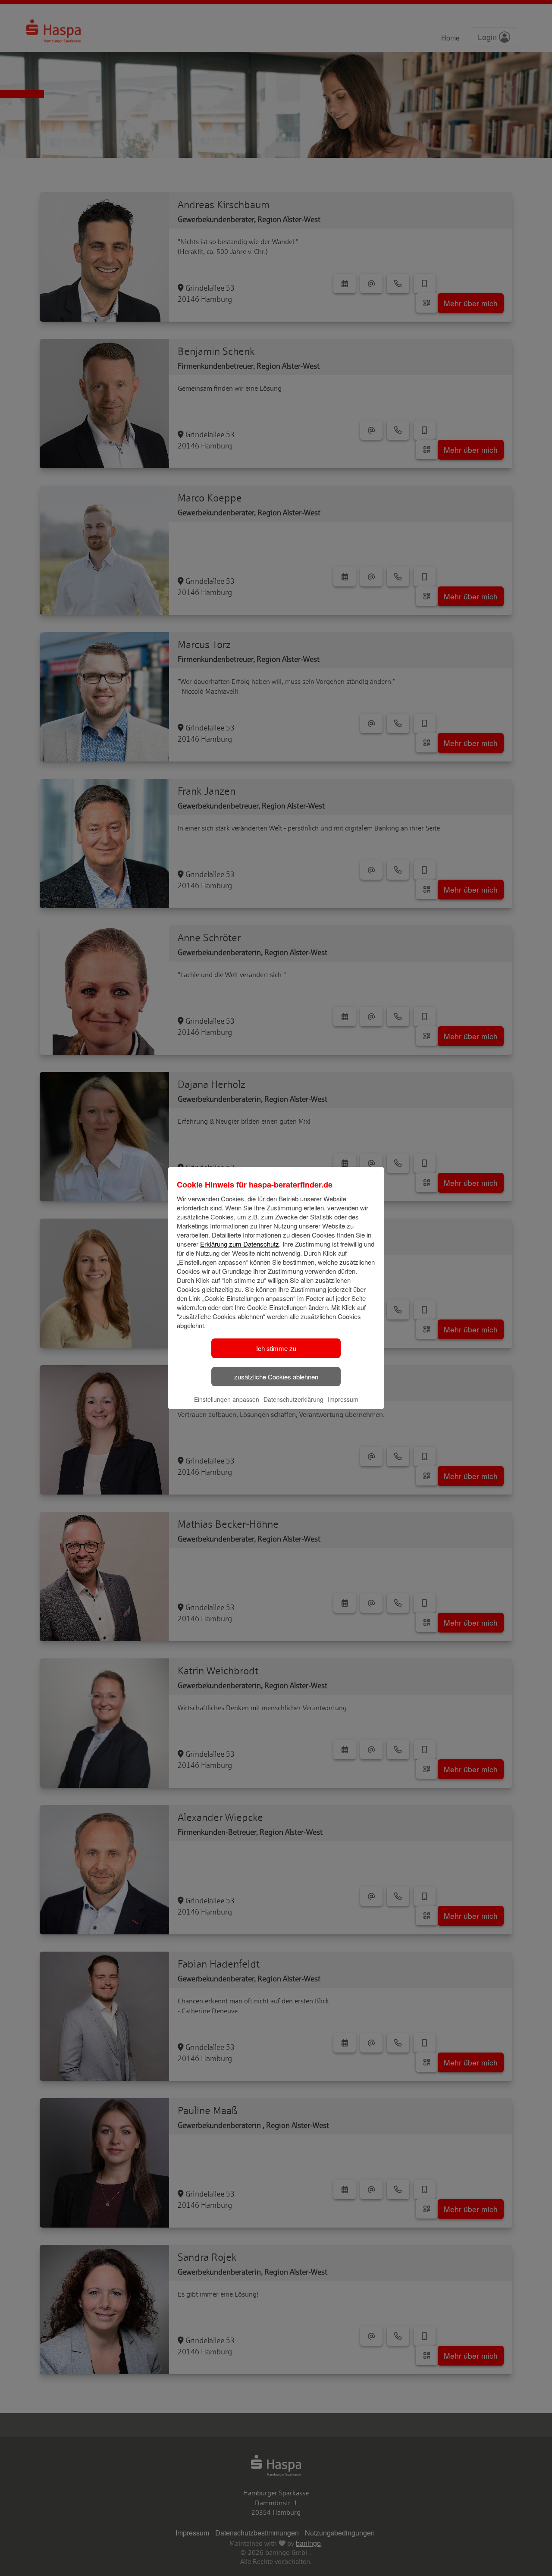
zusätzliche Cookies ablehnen (276, 1377)
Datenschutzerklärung (293, 1399)
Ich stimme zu (276, 1348)
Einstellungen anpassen (227, 1399)
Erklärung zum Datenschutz (240, 1244)
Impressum (343, 1399)
